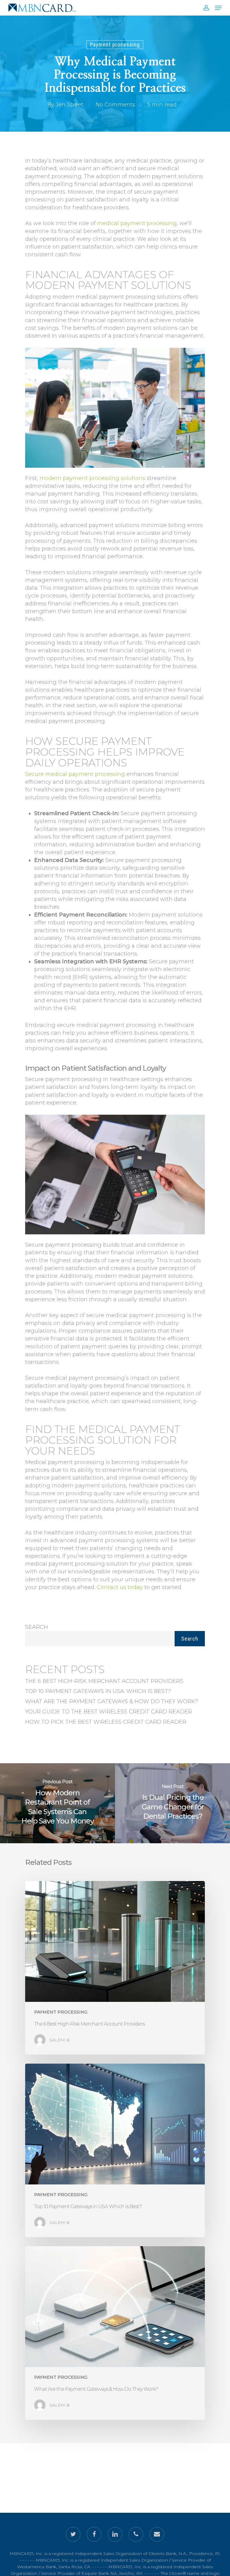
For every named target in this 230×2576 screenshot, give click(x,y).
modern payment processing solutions (92, 478)
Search (37, 1627)
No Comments (115, 105)
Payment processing (115, 45)
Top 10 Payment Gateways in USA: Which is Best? (98, 1691)
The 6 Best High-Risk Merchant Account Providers (104, 1681)
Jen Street (69, 105)
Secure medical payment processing (75, 774)
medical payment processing (137, 223)
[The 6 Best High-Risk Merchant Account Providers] (115, 1968)
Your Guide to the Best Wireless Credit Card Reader (109, 1712)
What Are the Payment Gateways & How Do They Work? (112, 1701)
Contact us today (120, 1587)
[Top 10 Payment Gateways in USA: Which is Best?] (115, 2150)
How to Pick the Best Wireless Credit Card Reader (106, 1722)
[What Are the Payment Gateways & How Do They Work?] (115, 2333)
